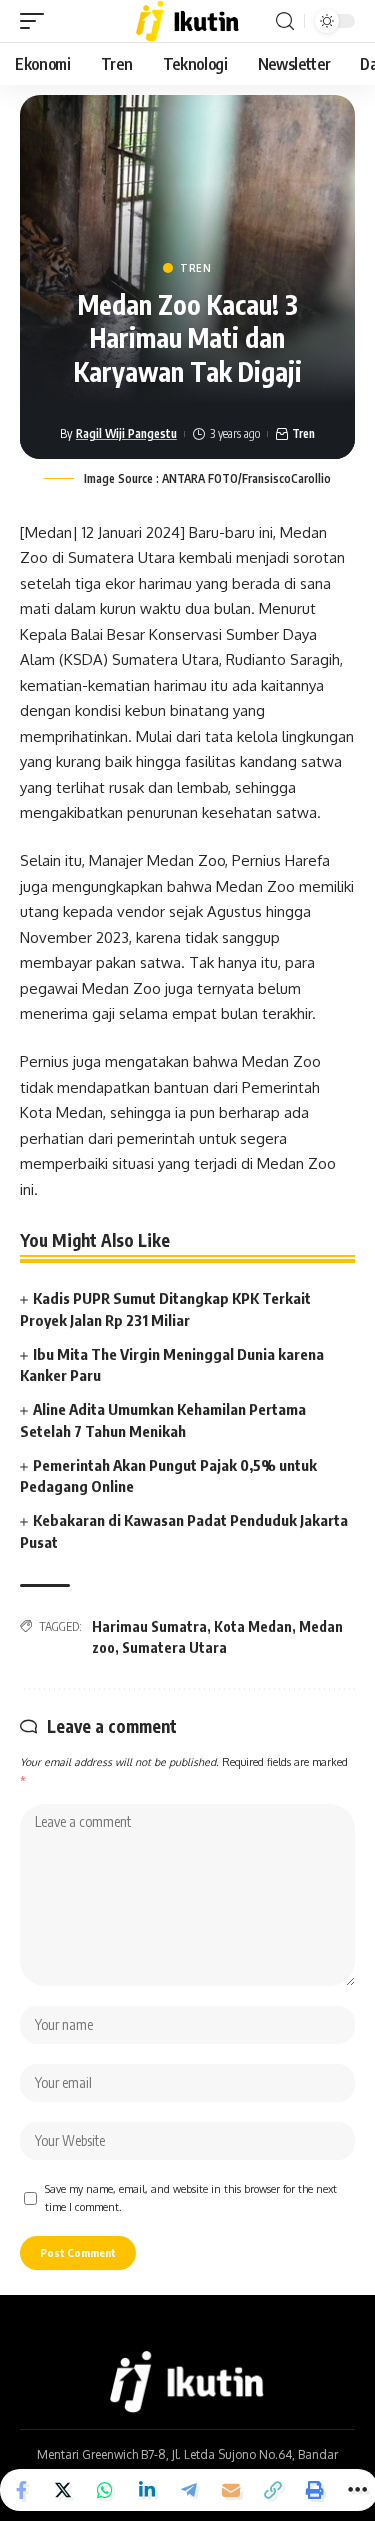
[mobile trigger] (37, 21)
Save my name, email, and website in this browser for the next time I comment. (191, 2197)
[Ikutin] (187, 21)
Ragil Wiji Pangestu (126, 433)
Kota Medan (253, 1626)
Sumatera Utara (174, 1647)
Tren (196, 268)
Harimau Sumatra (149, 1626)
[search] (285, 21)
